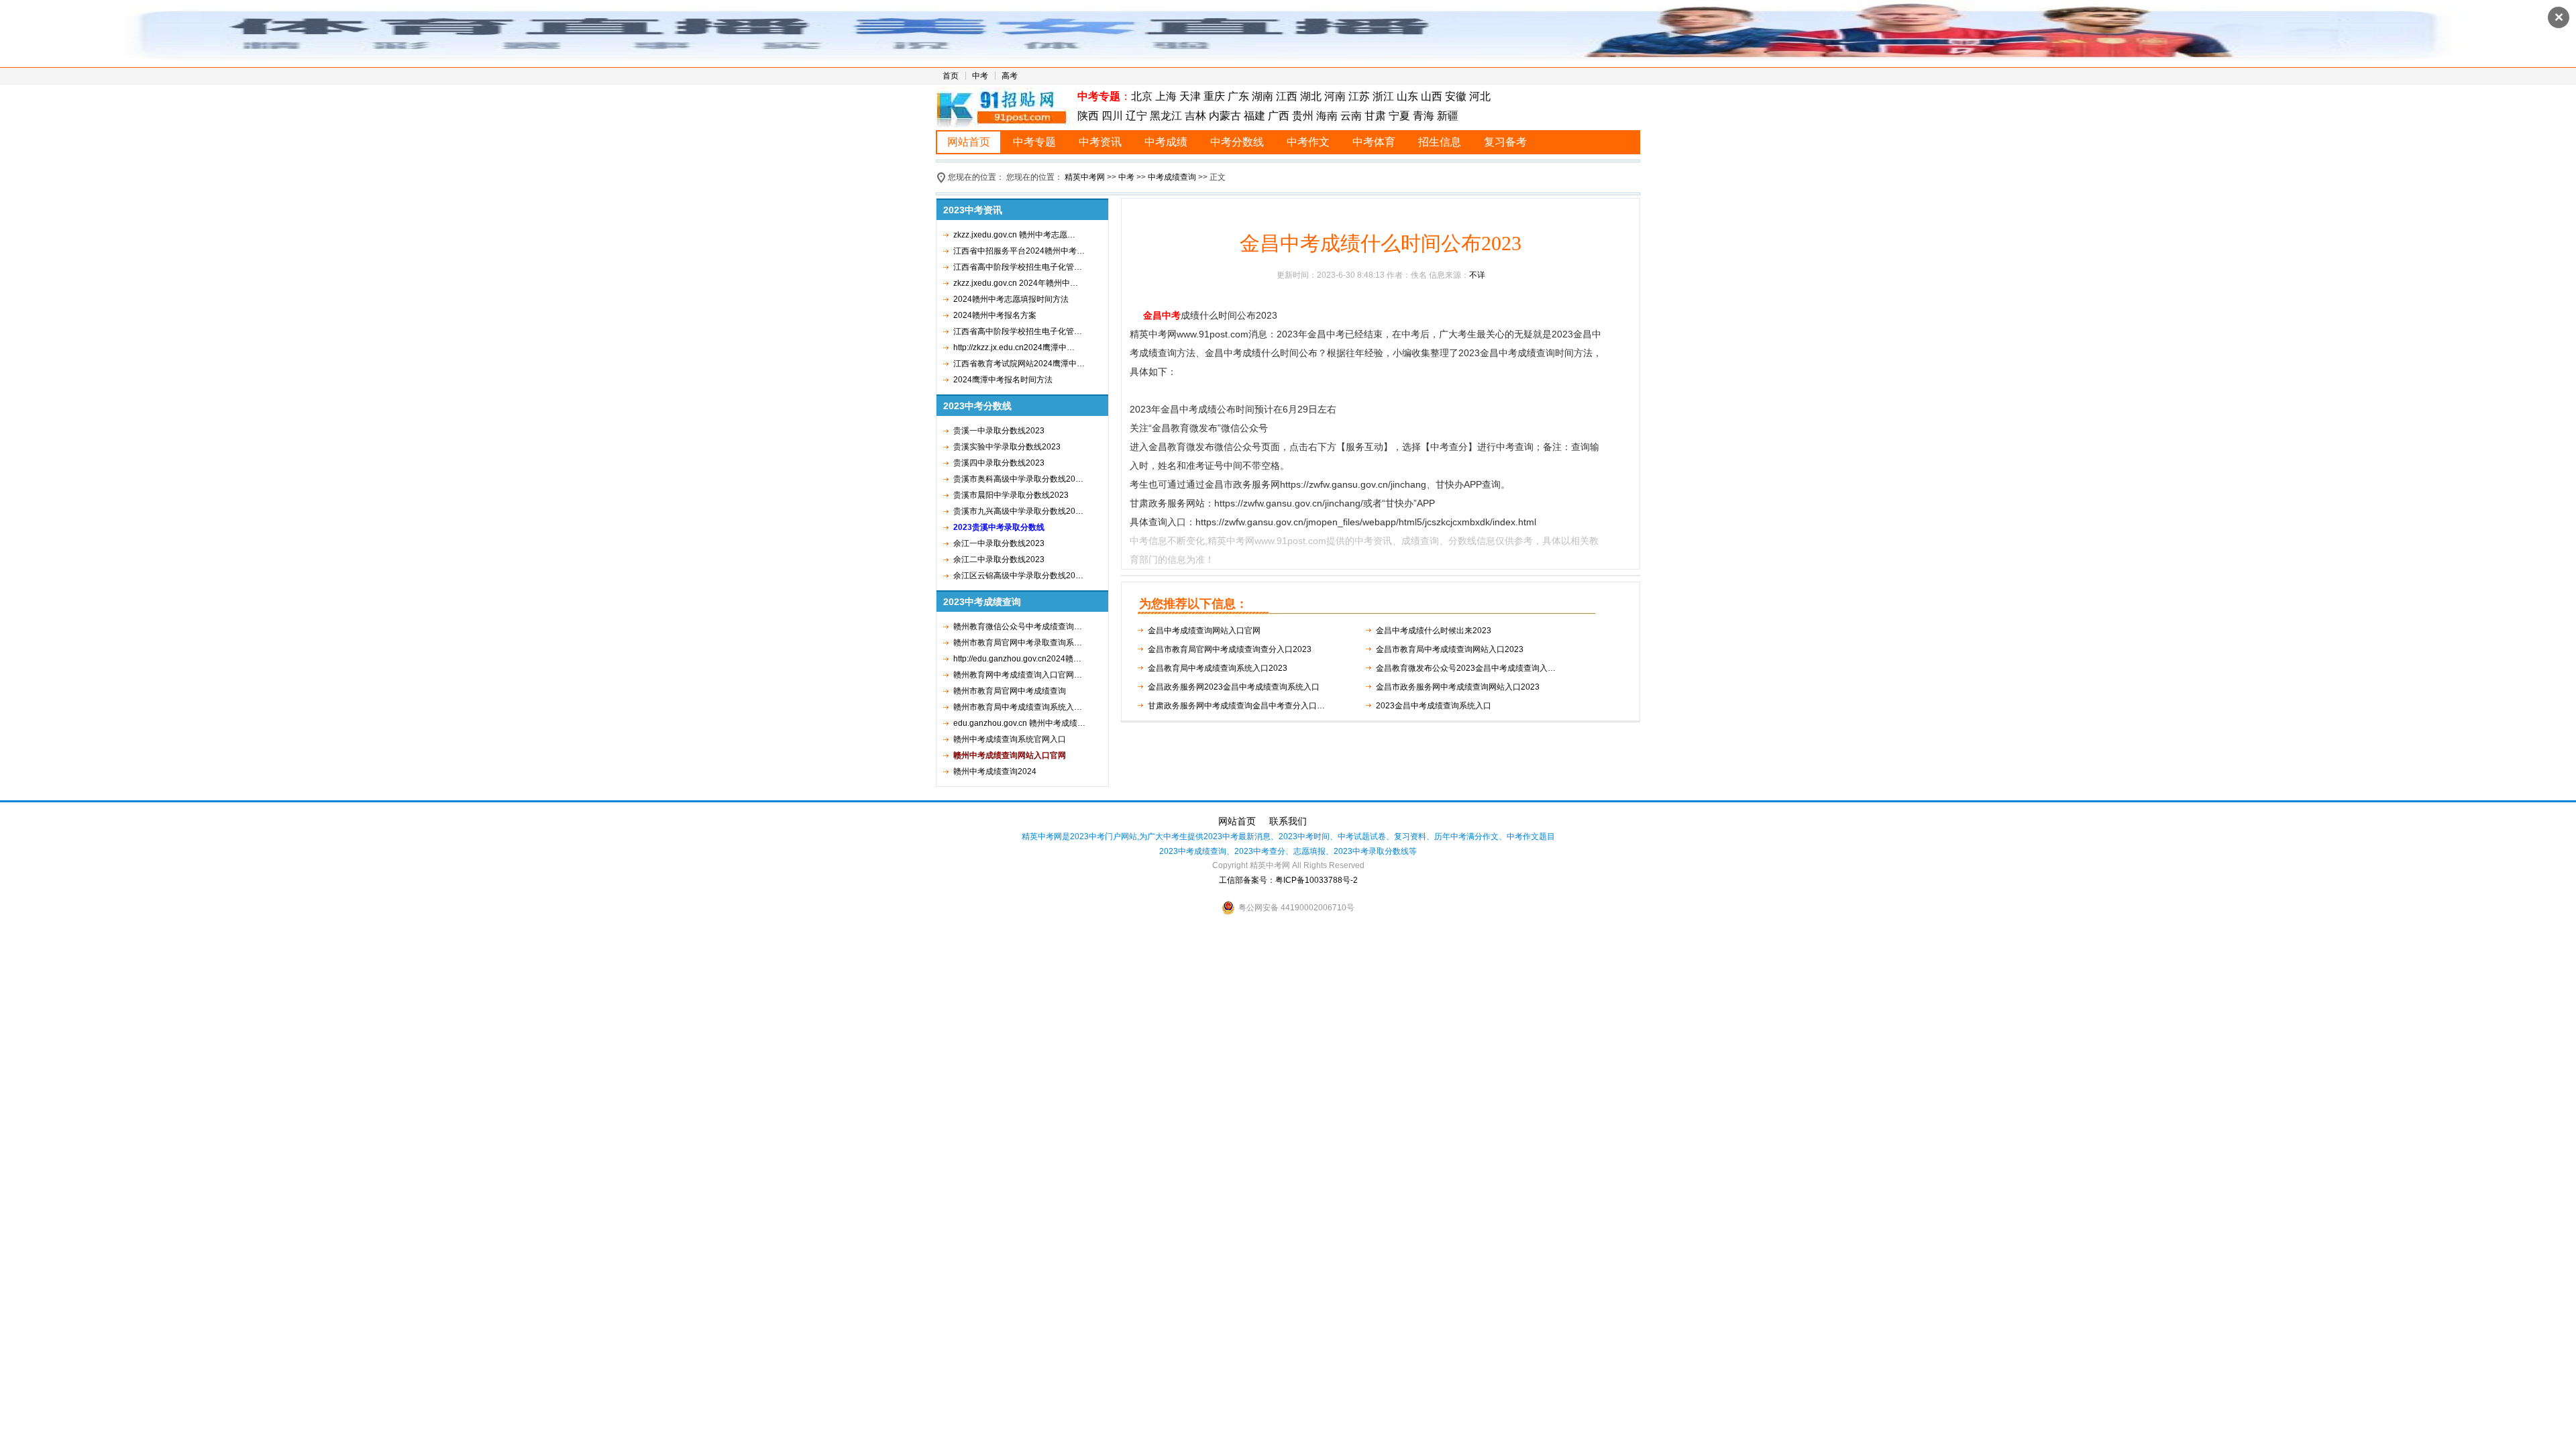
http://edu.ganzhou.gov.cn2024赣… (1017, 659)
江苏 (1359, 96)
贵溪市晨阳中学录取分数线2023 (1011, 495)
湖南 (1263, 96)
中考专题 (1034, 142)
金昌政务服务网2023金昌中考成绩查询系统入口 (1234, 687)
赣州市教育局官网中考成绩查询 (1010, 691)
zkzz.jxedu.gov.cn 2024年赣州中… (1016, 283)
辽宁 (1136, 116)
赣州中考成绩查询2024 (995, 771)
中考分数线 (1237, 142)
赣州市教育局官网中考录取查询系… (1018, 643)
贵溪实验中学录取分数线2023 (1007, 447)
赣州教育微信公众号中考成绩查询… (1018, 627)
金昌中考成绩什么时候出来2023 (1434, 631)
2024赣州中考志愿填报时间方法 (1011, 299)
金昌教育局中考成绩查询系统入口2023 (1218, 668)
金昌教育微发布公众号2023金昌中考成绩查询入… (1466, 668)
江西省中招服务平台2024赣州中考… (1019, 251)
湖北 (1311, 96)
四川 (1112, 116)
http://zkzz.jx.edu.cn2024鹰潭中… (1014, 347)
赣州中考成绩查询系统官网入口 (1010, 739)
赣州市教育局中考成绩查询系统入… (1018, 707)
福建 (1254, 116)
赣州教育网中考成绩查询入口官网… (1018, 675)
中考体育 (1374, 142)
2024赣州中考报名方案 (995, 315)
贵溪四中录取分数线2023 (999, 463)
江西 (1287, 96)
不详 (1477, 275)
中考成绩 (1166, 142)
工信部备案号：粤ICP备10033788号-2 (1288, 880)
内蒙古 (1225, 116)
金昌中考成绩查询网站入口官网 (1204, 631)
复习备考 (1505, 142)
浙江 (1383, 96)
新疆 (1448, 116)
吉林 (1195, 116)
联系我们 (1288, 821)
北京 (1142, 96)
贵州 (1303, 116)
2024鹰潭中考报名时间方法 (1003, 380)
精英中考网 (1085, 177)
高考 (1010, 76)
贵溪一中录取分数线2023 (999, 431)
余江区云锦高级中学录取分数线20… (1018, 576)
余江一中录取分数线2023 (999, 543)
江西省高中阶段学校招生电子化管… (1018, 267)
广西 (1279, 116)
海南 (1327, 116)
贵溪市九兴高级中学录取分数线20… (1018, 511)
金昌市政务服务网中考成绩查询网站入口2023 (1458, 687)
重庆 (1214, 96)
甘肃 (1375, 116)
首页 (951, 76)
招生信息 (1440, 142)
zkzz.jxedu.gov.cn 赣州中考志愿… (1014, 235)
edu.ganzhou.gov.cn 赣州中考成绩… (1019, 723)
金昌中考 (1162, 315)
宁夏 (1399, 116)
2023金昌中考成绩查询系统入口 (1434, 706)
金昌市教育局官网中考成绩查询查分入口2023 (1230, 649)
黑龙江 (1166, 116)
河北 (1480, 96)
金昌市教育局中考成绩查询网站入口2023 (1450, 649)
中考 (980, 76)
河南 (1335, 96)
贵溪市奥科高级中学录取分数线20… (1018, 479)
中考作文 (1308, 142)
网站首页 (969, 142)
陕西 (1089, 116)
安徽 (1456, 96)
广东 (1238, 96)
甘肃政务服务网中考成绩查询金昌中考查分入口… (1236, 706)
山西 (1432, 96)
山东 (1407, 96)
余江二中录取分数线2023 (999, 559)
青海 (1424, 116)
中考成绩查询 (1172, 177)
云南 (1351, 116)
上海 (1166, 96)
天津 (1190, 96)
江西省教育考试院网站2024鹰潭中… (1019, 364)
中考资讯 (1100, 142)
